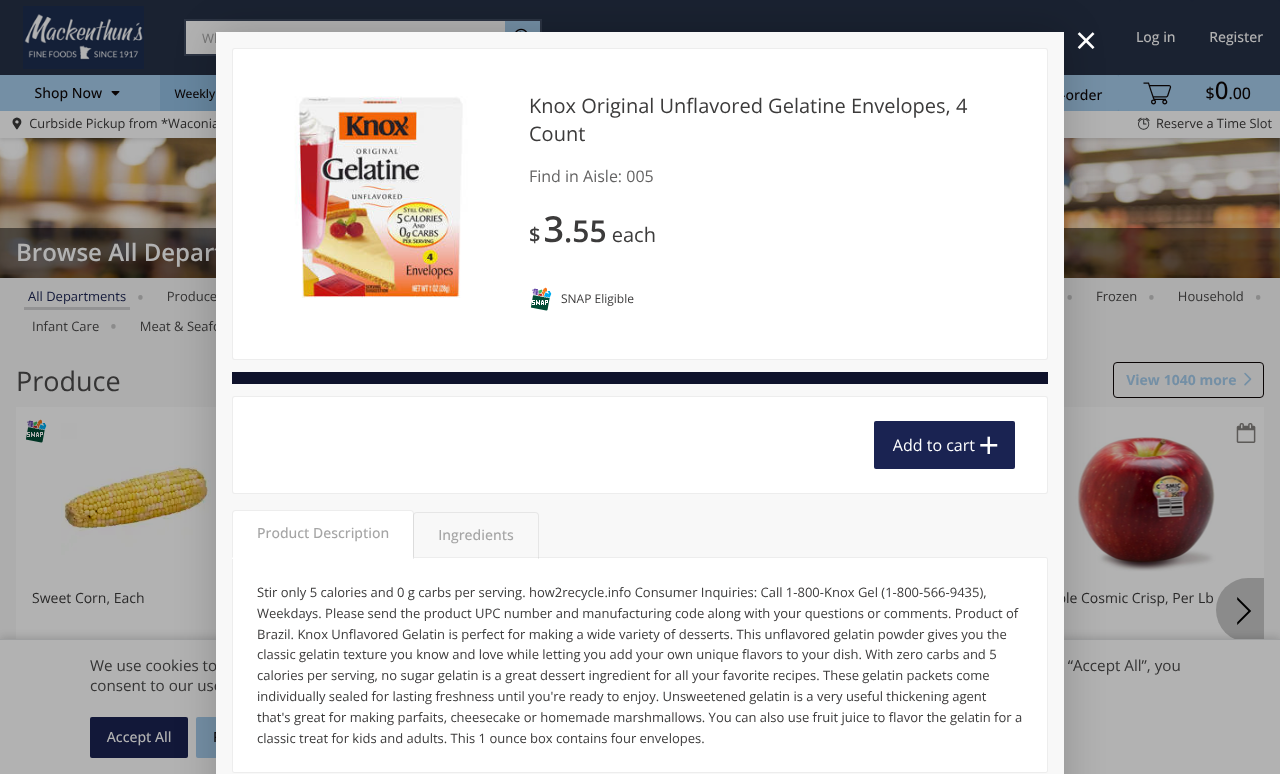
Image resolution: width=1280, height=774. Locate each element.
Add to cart (934, 445)
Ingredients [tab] (475, 535)
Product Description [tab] (323, 533)
